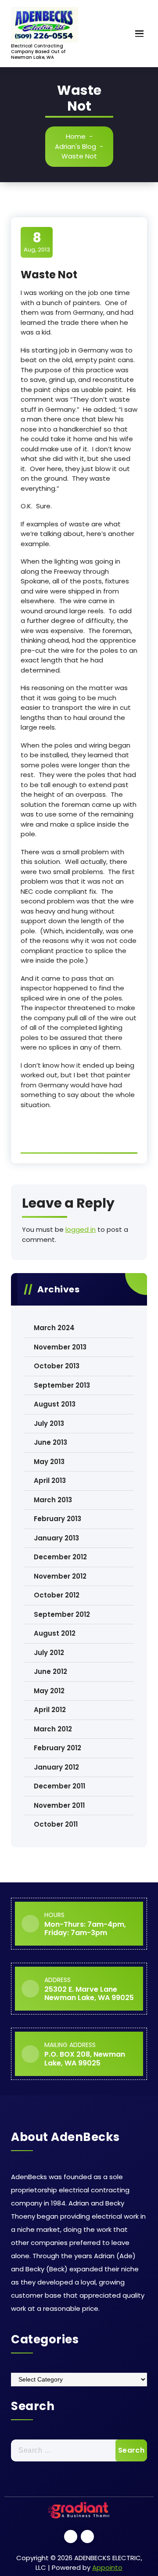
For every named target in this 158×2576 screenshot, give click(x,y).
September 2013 (62, 1385)
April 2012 (50, 1710)
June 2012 (50, 1671)
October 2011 (56, 1824)
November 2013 (60, 1347)
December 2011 (59, 1786)
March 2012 (53, 1729)
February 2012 (57, 1748)
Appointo (107, 2567)
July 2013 (49, 1423)
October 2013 (57, 1366)
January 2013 (56, 1538)
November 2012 (60, 1576)
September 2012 (62, 1614)
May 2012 (49, 1691)
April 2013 (50, 1480)
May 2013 (49, 1462)
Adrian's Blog (75, 146)
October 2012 (57, 1595)
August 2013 (55, 1404)
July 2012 (49, 1653)
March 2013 (53, 1500)
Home (76, 136)
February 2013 (57, 1519)
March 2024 (54, 1328)
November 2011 (59, 1805)
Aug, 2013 (37, 242)
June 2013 (50, 1442)
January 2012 (56, 1767)
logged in (81, 1229)
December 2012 (60, 1557)
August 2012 (55, 1633)
